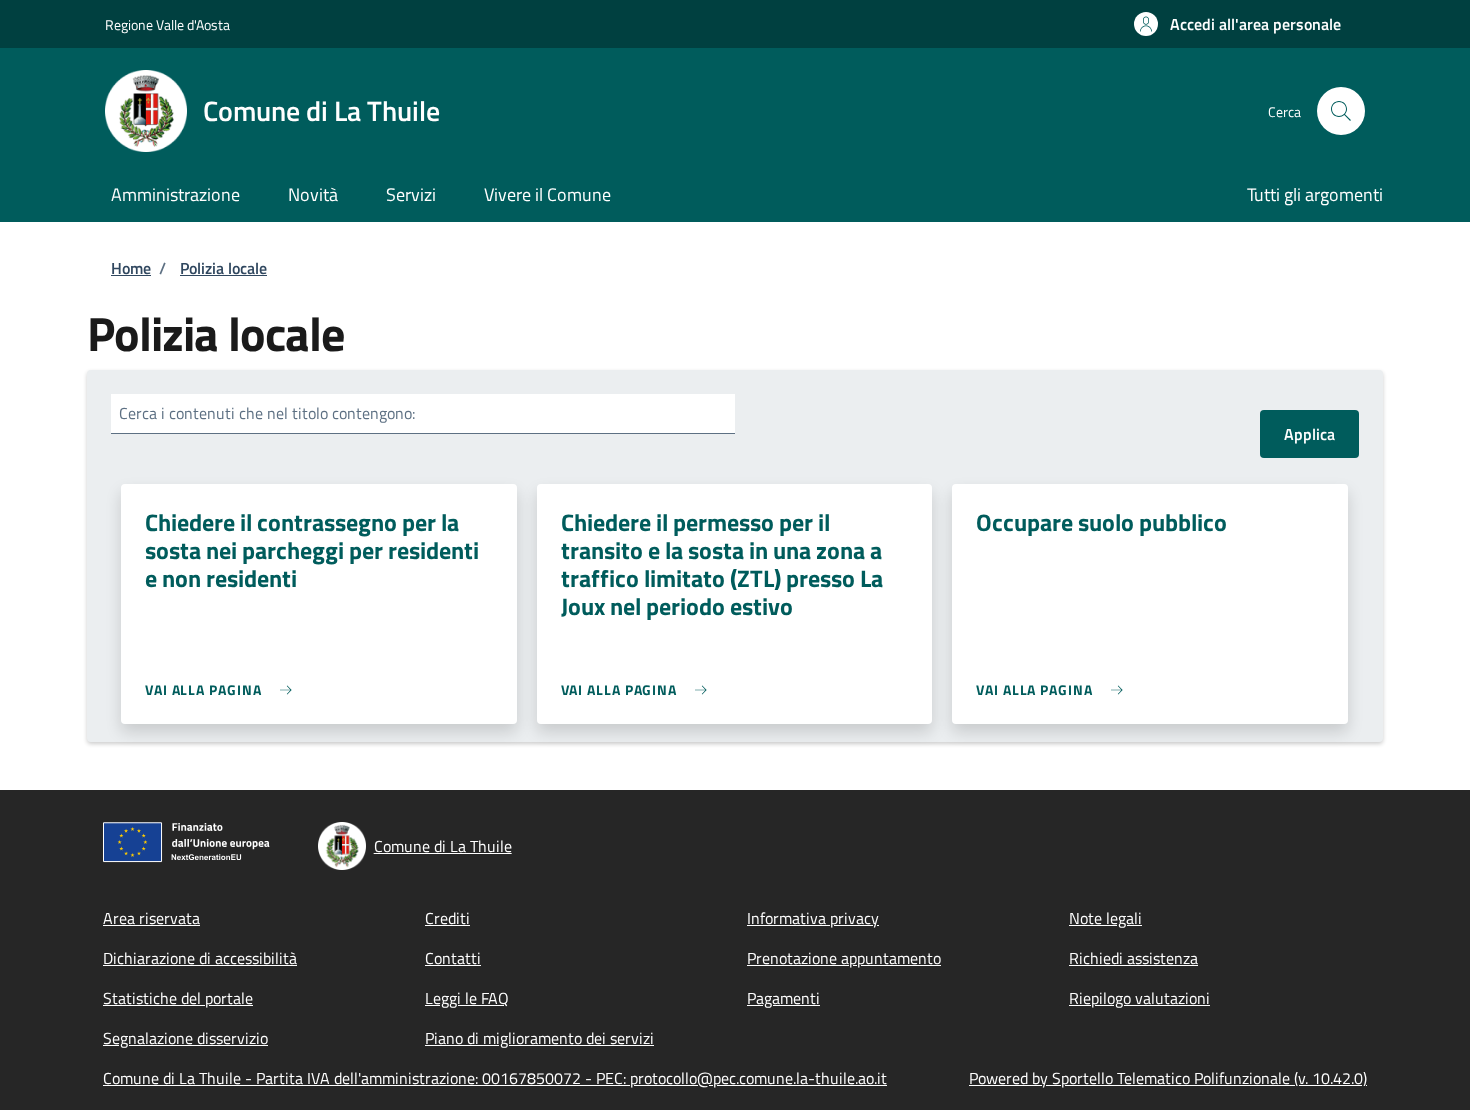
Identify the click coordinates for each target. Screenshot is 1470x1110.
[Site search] (1341, 111)
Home (131, 268)
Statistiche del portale (178, 998)
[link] (223, 689)
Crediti (447, 918)
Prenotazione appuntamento (844, 958)
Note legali (1105, 918)
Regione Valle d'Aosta (167, 24)
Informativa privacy (813, 918)
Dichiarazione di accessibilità (200, 958)
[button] (1237, 24)
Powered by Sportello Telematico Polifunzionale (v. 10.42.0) (1168, 1078)
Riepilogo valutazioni (1139, 998)
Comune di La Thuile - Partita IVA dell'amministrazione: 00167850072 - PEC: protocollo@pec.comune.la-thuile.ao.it (495, 1078)
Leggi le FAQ (467, 998)
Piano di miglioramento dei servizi (539, 1038)
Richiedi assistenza (1133, 958)
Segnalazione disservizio (185, 1038)
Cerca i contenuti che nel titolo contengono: (267, 413)
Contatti (453, 958)
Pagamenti (783, 998)
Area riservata (151, 918)
